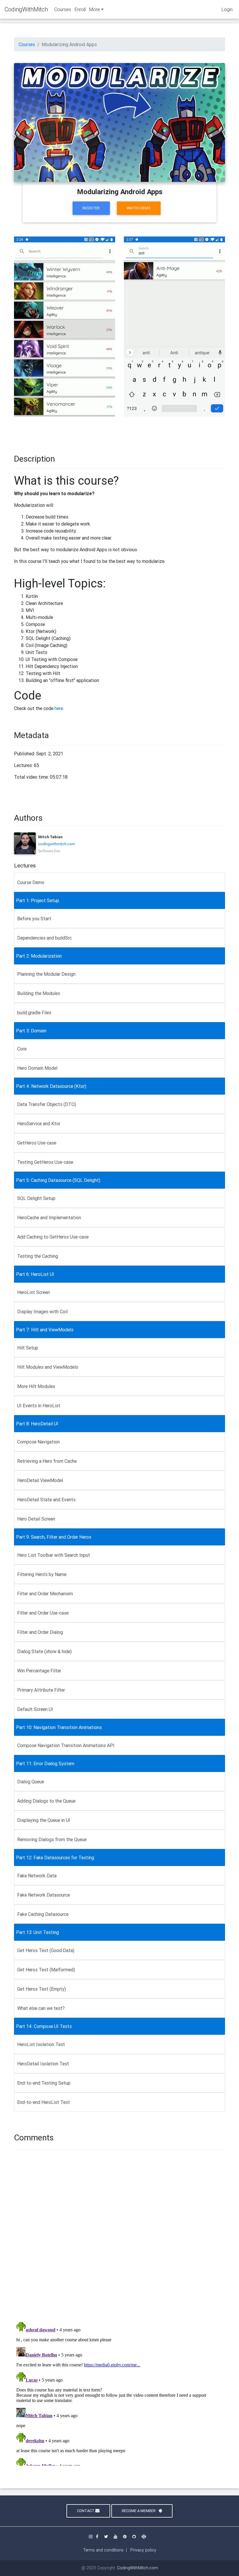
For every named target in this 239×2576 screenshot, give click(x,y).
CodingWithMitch (26, 9)
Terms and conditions (103, 2550)
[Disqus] (119, 2234)
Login (227, 9)
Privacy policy (143, 2550)
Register (91, 208)
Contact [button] (86, 2511)
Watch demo (139, 208)
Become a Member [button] (139, 2511)
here (59, 708)
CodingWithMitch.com (137, 2568)
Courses (63, 9)
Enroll (80, 9)
